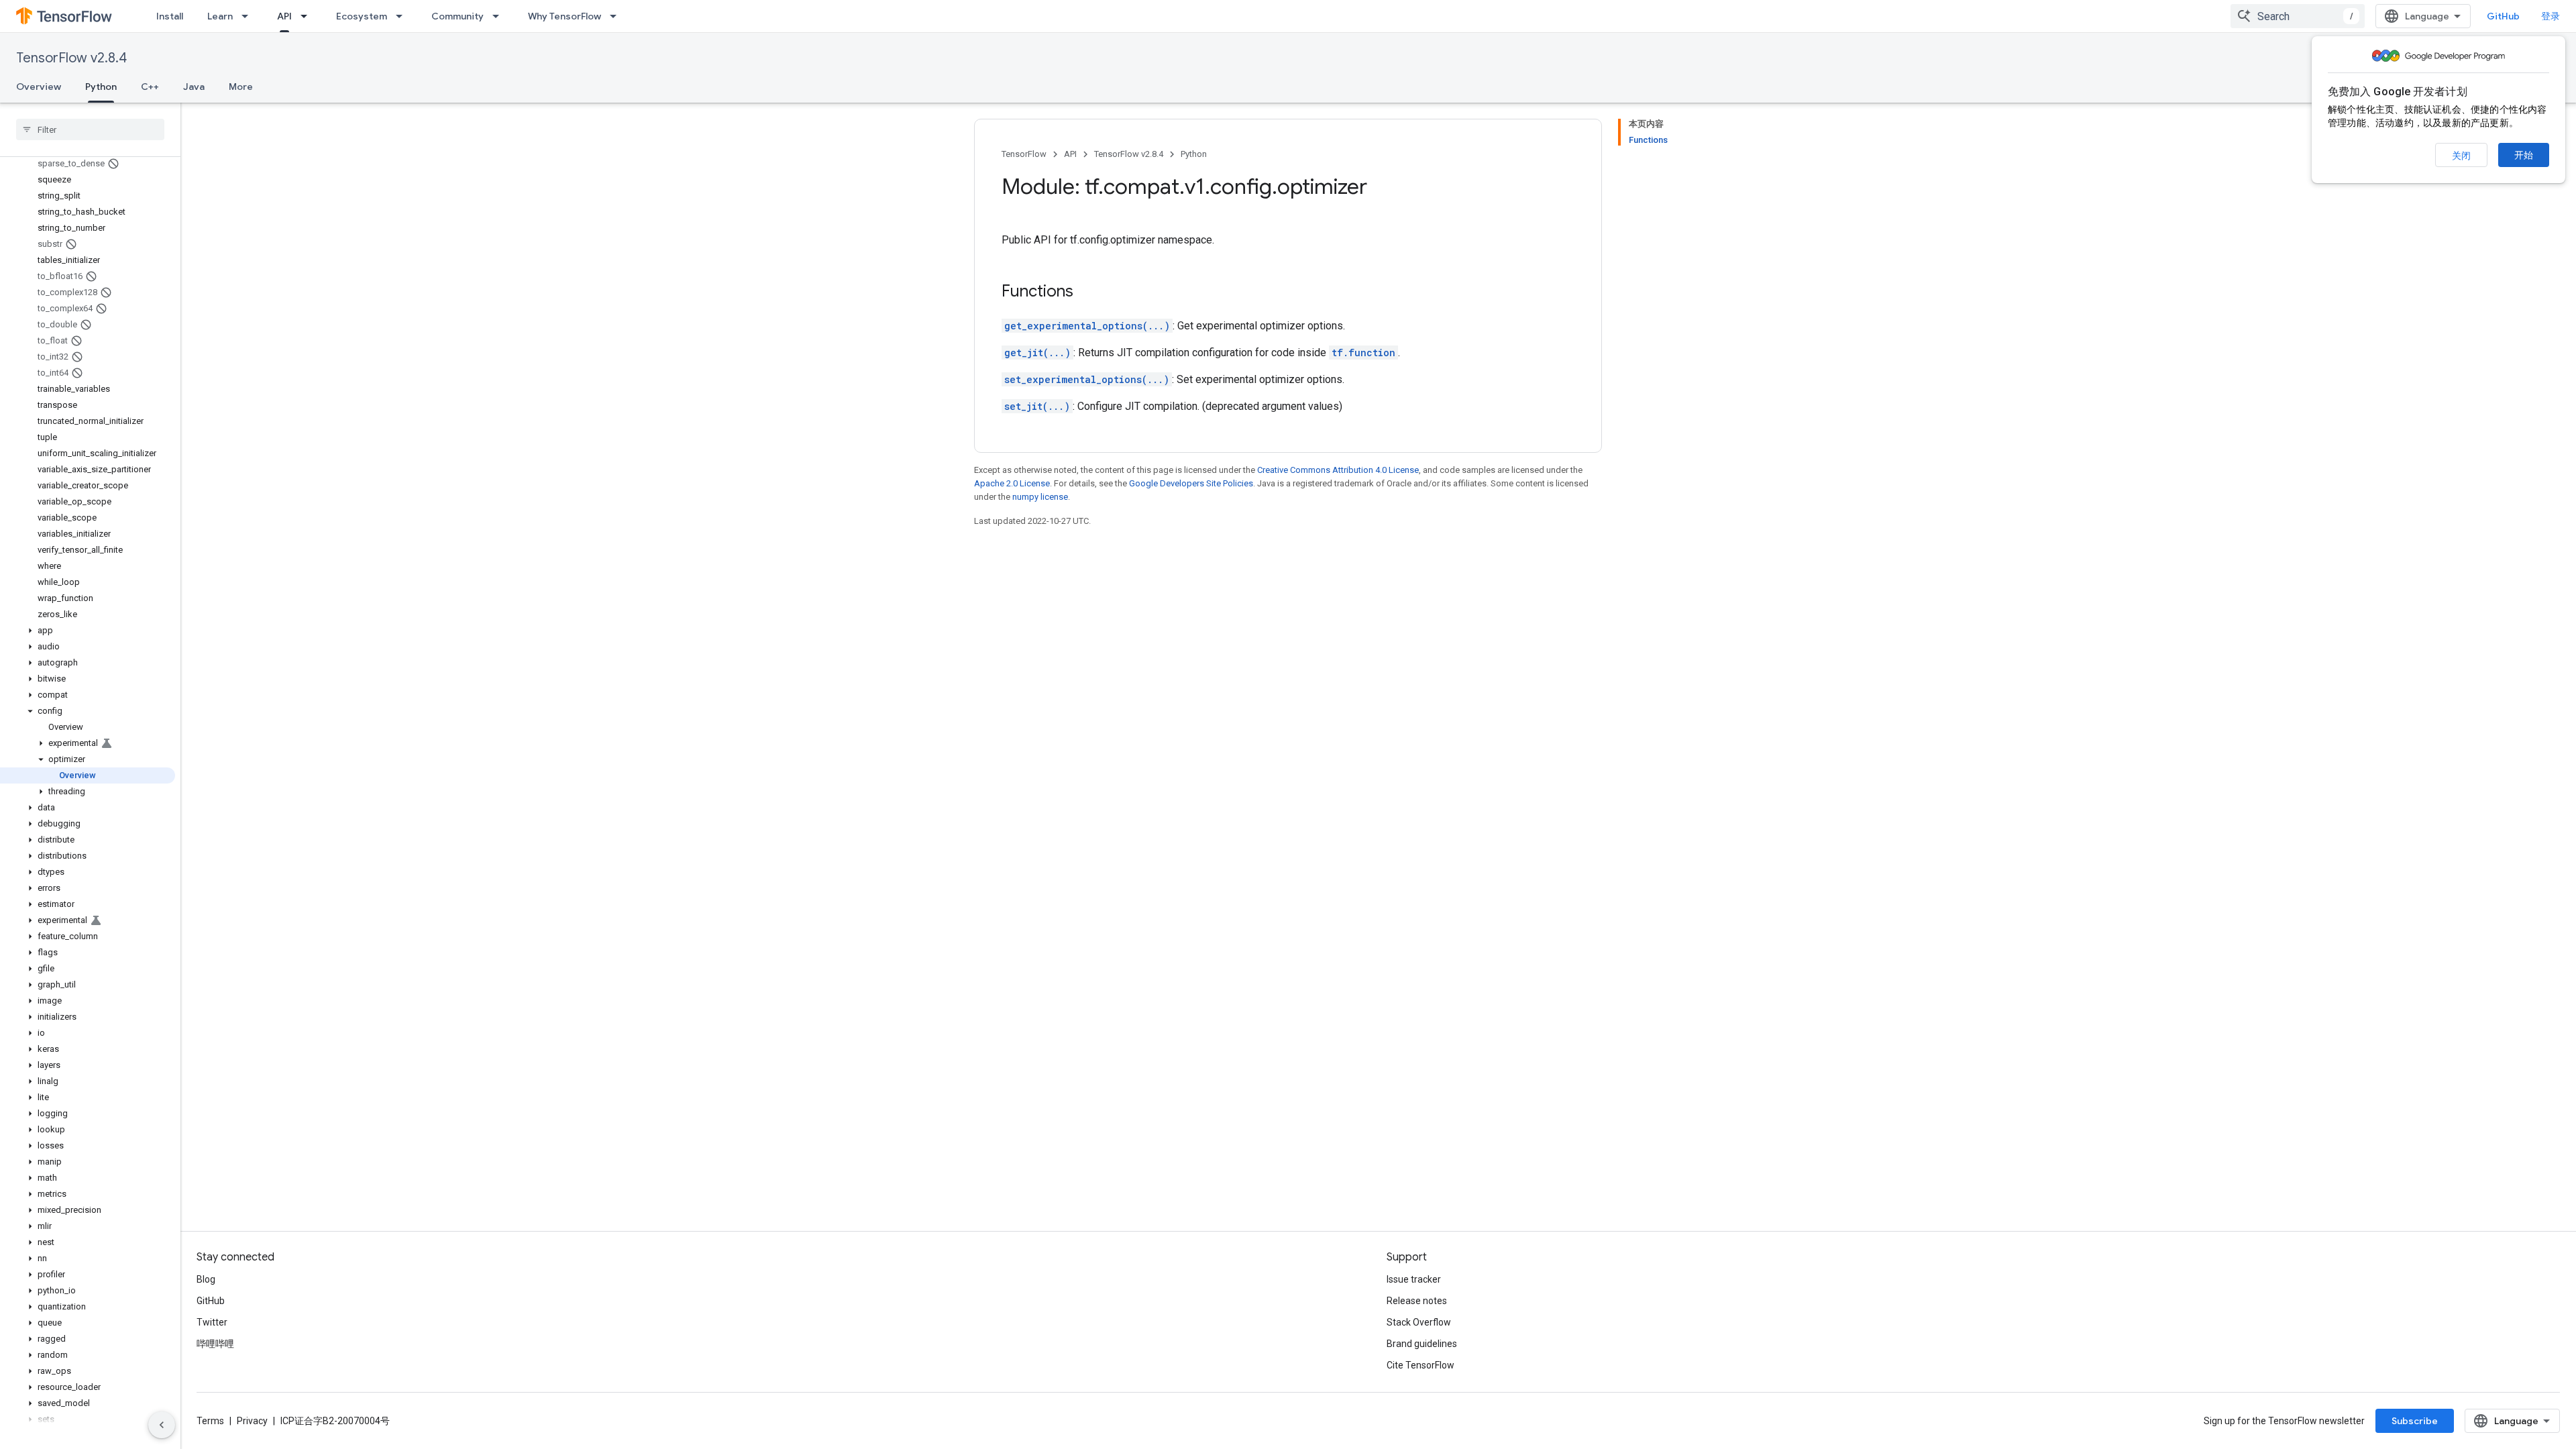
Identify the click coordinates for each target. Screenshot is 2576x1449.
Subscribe (2415, 1421)
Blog (206, 1279)
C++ (150, 87)
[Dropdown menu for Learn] (249, 16)
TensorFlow (1024, 154)
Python (101, 87)
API (284, 16)
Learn (220, 16)
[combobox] (2298, 16)
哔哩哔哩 (215, 1344)
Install (170, 16)
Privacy (252, 1421)
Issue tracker (1414, 1279)
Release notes (1417, 1301)
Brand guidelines (1422, 1344)
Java (194, 87)
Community (458, 16)
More (241, 87)
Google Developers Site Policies (1191, 483)
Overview (39, 87)
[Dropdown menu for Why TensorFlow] (617, 16)
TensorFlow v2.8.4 (71, 58)
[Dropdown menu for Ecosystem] (403, 16)
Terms (210, 1421)
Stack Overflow (1419, 1322)
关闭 (2461, 156)
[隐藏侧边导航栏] (162, 1425)
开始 (2524, 155)
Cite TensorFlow (1420, 1365)
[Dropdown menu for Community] (500, 16)
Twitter (212, 1322)
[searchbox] (90, 129)
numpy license (1040, 497)
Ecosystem (362, 16)
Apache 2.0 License (1012, 483)
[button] (88, 631)
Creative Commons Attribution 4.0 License (1338, 470)
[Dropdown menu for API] (308, 16)
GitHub (2503, 16)
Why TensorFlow (565, 16)
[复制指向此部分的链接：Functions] (1087, 292)
